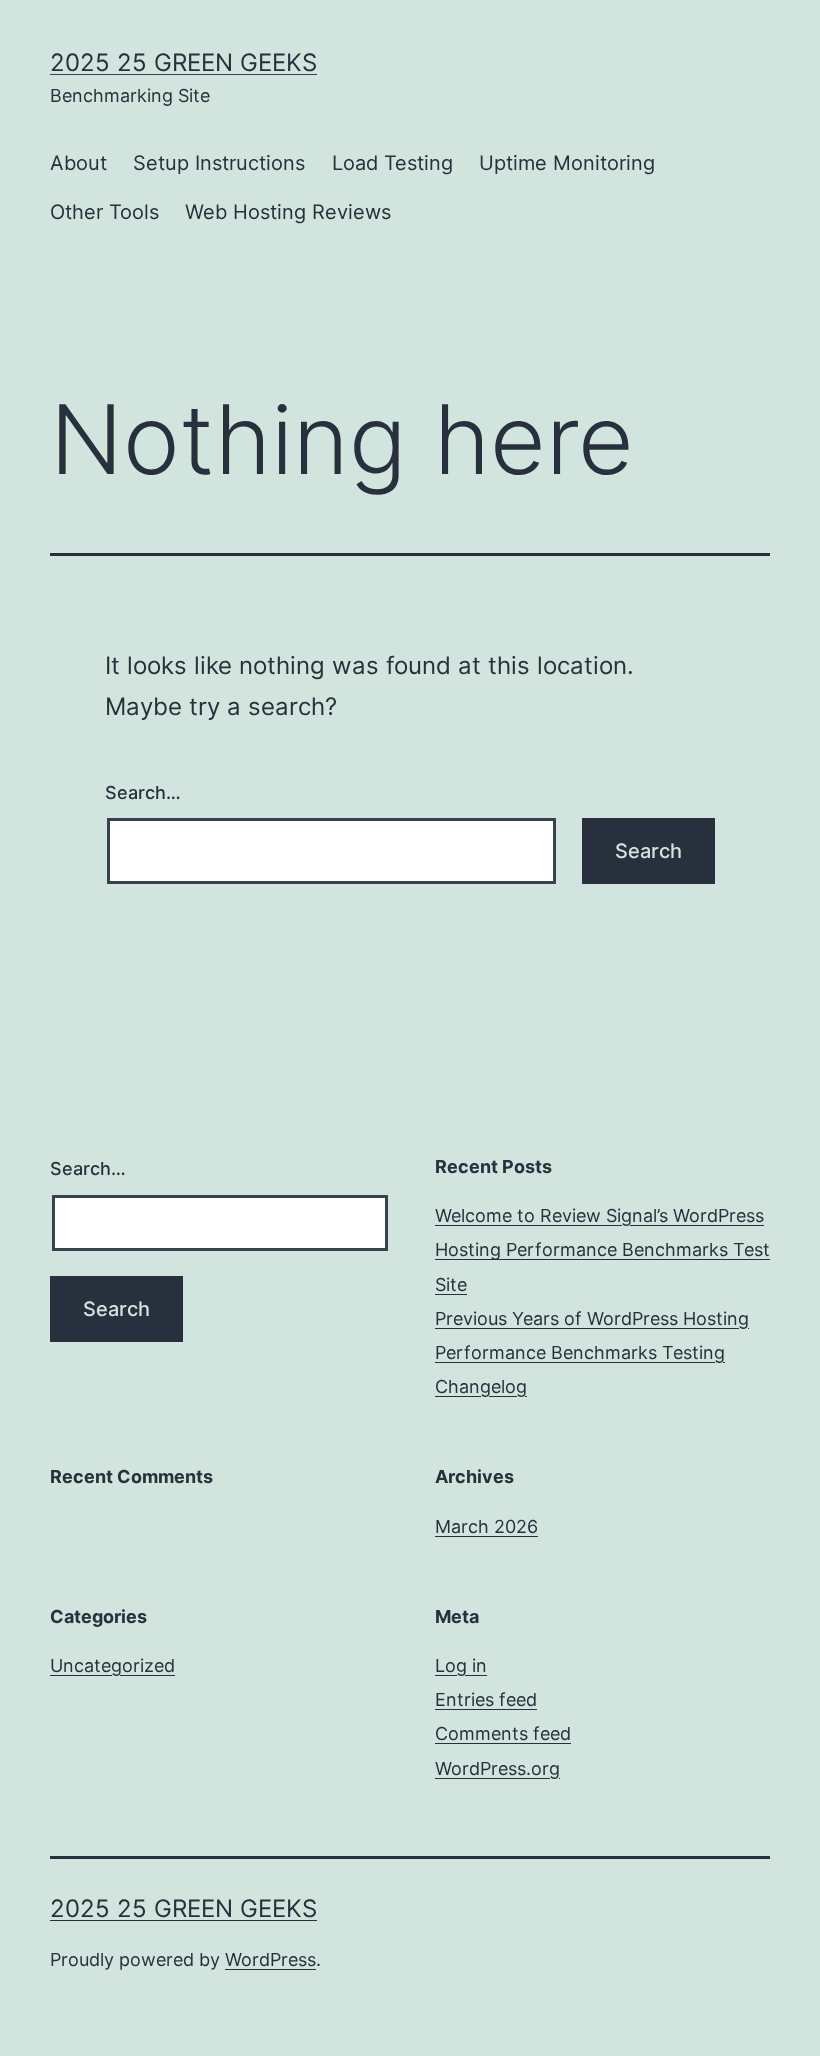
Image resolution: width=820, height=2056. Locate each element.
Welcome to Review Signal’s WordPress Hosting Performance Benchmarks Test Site (602, 1249)
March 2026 (486, 1526)
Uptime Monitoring (567, 163)
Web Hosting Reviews (288, 212)
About (78, 163)
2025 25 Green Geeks (183, 62)
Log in (461, 1665)
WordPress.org (497, 1768)
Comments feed (503, 1733)
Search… (143, 792)
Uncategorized (112, 1665)
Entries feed (486, 1699)
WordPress (270, 1959)
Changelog (481, 1386)
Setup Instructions (219, 163)
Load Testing (392, 163)
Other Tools (104, 212)
